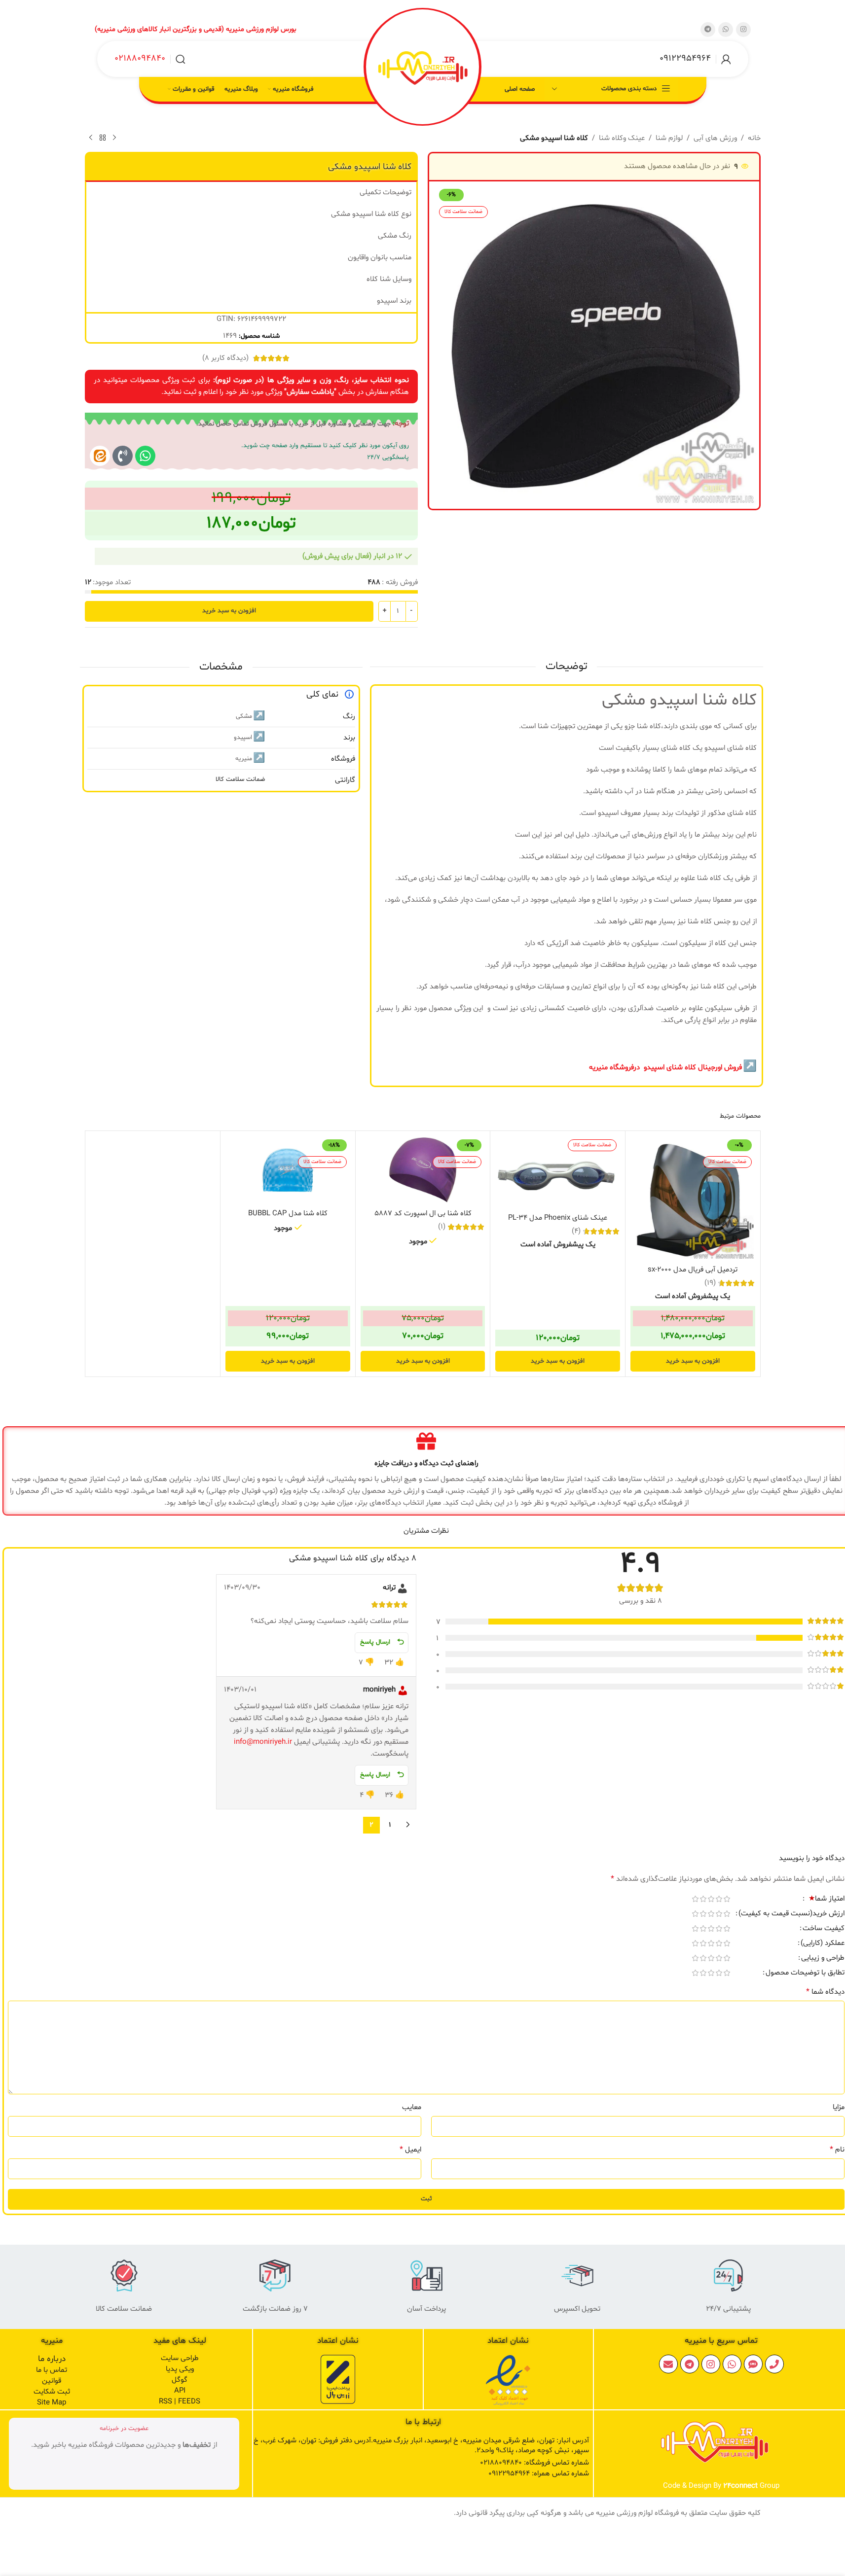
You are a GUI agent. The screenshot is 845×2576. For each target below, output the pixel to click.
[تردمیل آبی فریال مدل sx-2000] (693, 1198)
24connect (740, 2486)
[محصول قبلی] (114, 138)
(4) (576, 1231)
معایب (412, 2107)
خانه (754, 138)
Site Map (52, 2403)
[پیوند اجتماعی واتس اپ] (726, 30)
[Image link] (508, 2381)
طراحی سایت (180, 2358)
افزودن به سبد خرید (229, 611)
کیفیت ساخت (824, 1929)
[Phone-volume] (123, 456)
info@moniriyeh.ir (263, 1742)
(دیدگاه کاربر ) (225, 358)
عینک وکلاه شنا (622, 138)
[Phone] (774, 2364)
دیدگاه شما (825, 1992)
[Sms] (753, 2364)
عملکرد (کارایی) (823, 1944)
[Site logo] (423, 68)
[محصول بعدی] (91, 138)
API (180, 2391)
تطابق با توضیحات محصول (805, 1974)
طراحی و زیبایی (823, 1959)
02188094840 (140, 58)
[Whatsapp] (145, 456)
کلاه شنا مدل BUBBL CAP (288, 1214)
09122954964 (685, 58)
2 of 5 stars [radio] (719, 1899)
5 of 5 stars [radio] (695, 1899)
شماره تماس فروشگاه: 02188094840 (534, 2463)
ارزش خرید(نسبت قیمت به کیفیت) (791, 1914)
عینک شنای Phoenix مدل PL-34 (558, 1218)
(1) (442, 1227)
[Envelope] (668, 2364)
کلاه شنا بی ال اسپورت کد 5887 (423, 1214)
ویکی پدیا (180, 2369)
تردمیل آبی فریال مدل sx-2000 (693, 1270)
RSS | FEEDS (180, 2402)
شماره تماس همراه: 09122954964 (539, 2474)
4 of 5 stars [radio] (703, 1899)
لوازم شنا (669, 138)
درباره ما (52, 2359)
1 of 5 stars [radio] (727, 1899)
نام (837, 2150)
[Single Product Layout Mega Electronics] (100, 456)
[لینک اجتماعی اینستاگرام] (743, 30)
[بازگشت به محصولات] (103, 138)
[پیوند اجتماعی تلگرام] (708, 30)
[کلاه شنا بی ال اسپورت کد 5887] (423, 1170)
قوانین (52, 2381)
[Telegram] (690, 2364)
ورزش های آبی (715, 138)
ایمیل (410, 2150)
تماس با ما (52, 2370)
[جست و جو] (181, 59)
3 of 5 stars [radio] (711, 1899)
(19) (710, 1283)
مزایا (839, 2107)
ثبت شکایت (52, 2392)
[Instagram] (711, 2364)
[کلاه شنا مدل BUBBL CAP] (288, 1170)
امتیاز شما (827, 1900)
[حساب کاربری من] (726, 59)
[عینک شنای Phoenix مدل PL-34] (558, 1172)
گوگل (180, 2380)
